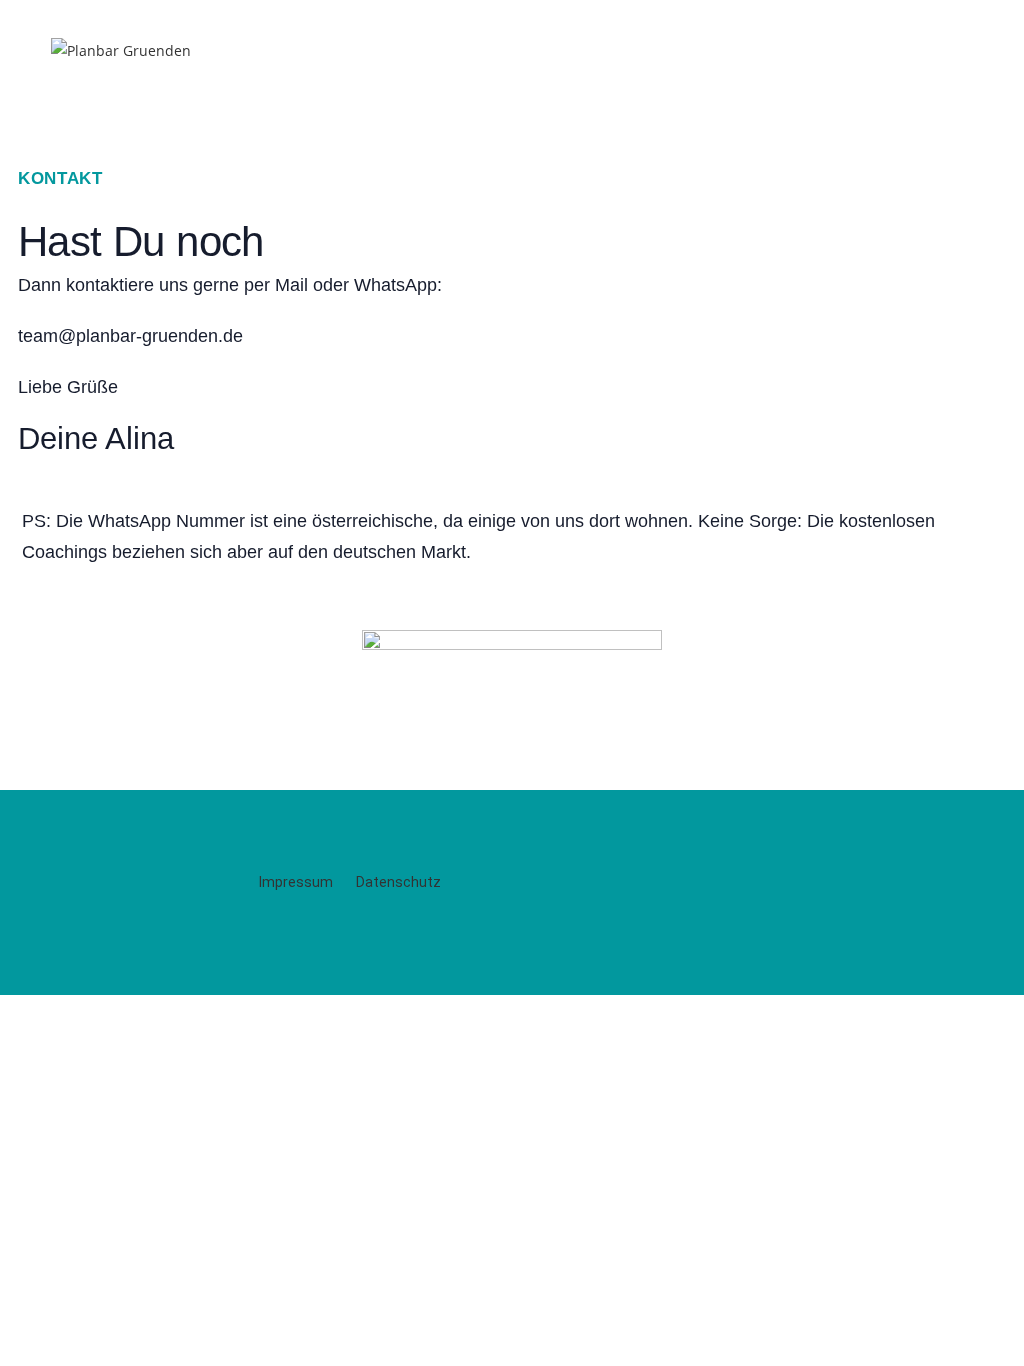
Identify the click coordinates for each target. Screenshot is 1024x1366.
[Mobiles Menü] (963, 52)
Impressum (297, 882)
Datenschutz (398, 882)
